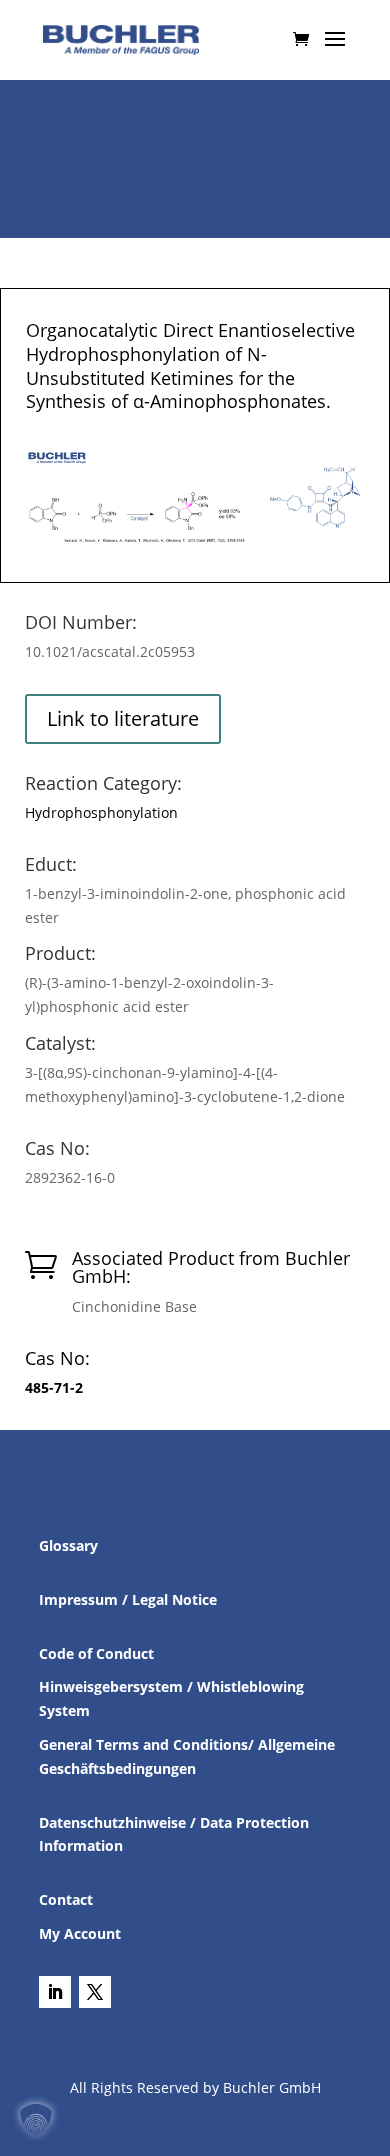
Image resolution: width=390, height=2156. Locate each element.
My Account (80, 1933)
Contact (66, 1899)
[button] (36, 2120)
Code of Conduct (96, 1653)
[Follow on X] (95, 1992)
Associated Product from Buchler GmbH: (211, 1267)
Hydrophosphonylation (101, 812)
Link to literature (123, 718)
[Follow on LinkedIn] (55, 1992)
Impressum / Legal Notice (128, 1599)
